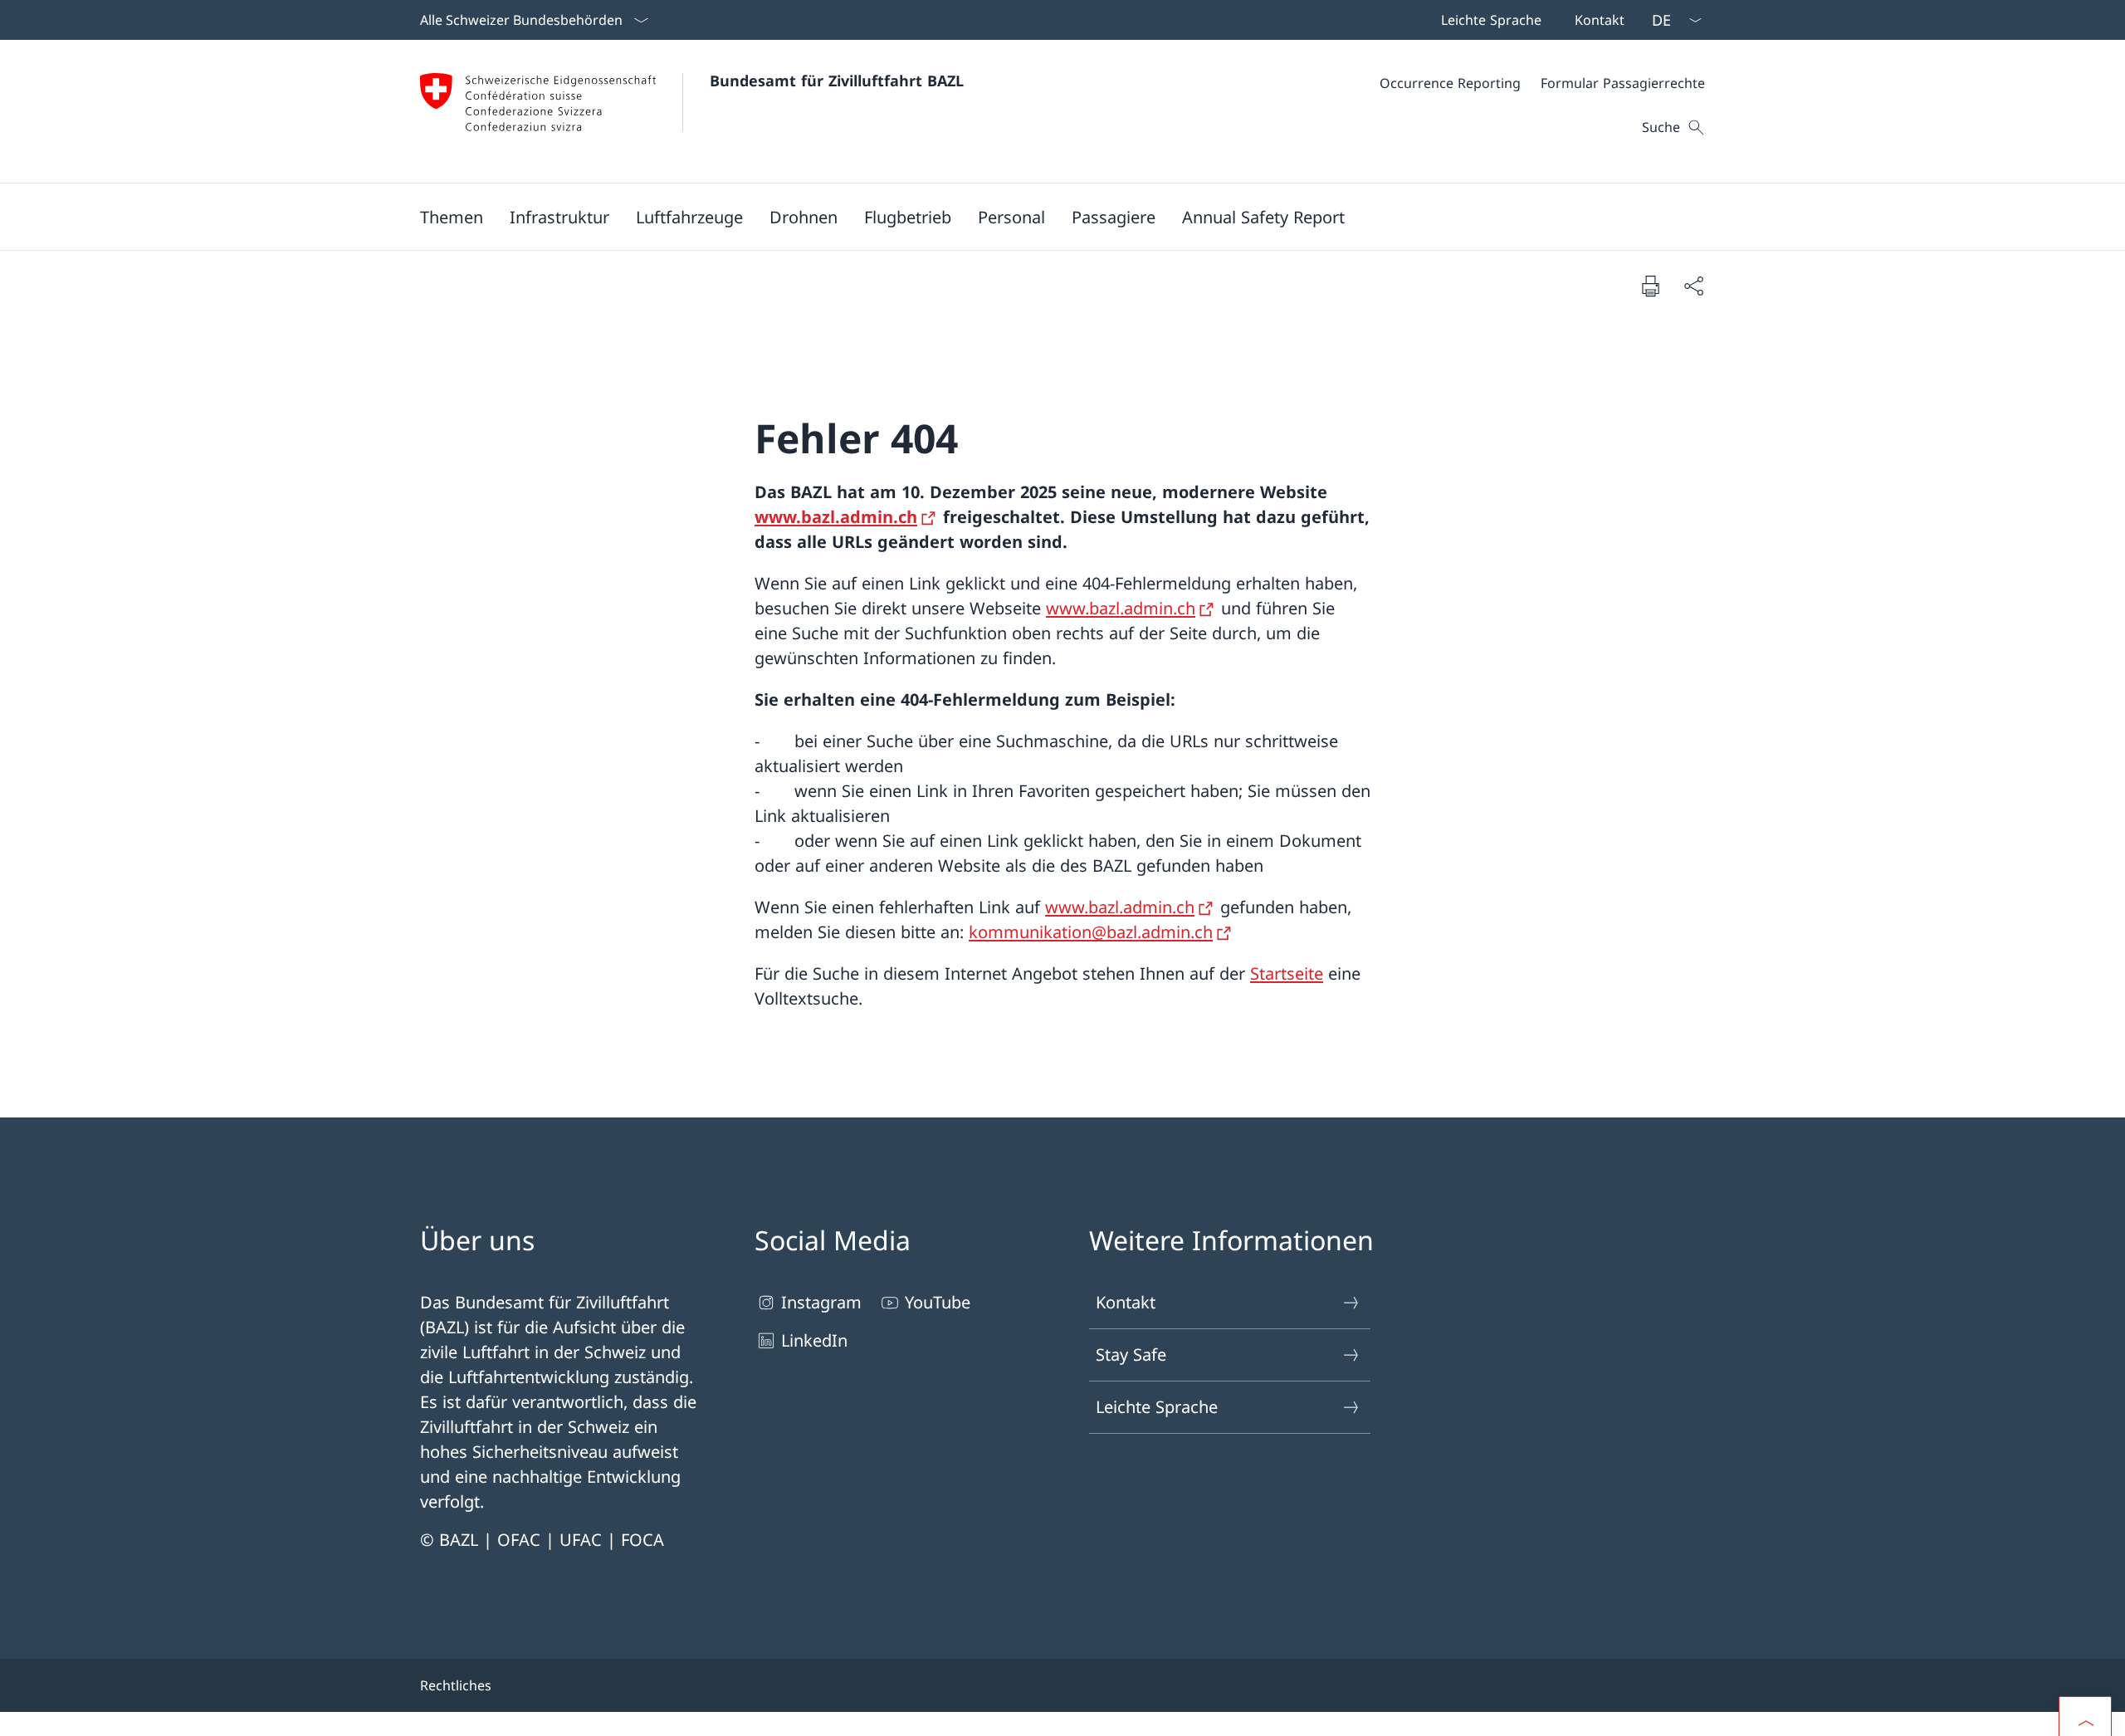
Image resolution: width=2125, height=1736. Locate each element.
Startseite (1287, 973)
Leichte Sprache (1157, 1407)
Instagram (821, 1302)
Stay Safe (1131, 1355)
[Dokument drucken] (1650, 286)
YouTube (938, 1302)
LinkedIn (814, 1340)
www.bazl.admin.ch (836, 517)
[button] (452, 217)
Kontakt (1126, 1302)
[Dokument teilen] (1693, 286)
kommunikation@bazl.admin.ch (1091, 932)
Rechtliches (456, 1685)
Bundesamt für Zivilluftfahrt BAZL (837, 81)
